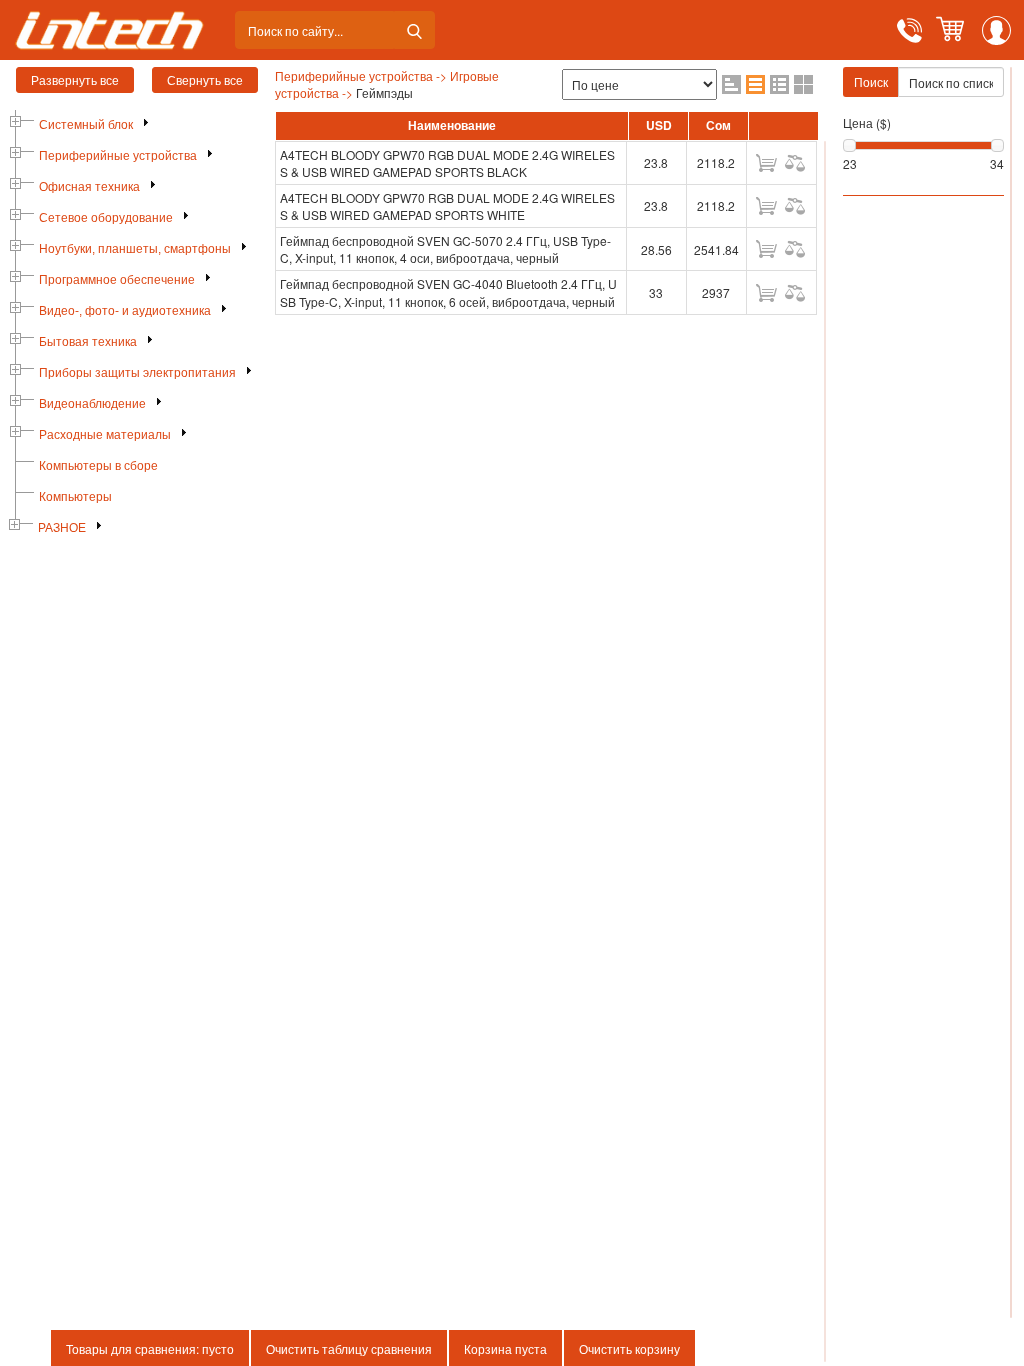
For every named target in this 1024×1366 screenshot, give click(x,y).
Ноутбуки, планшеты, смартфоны (135, 249)
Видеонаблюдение (92, 404)
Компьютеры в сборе (98, 466)
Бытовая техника (88, 342)
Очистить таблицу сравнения (349, 1348)
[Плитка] (803, 84)
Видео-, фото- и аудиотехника (125, 311)
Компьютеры (75, 497)
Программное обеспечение (117, 280)
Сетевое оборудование (106, 218)
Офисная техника (89, 187)
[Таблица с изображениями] (779, 84)
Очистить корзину (629, 1348)
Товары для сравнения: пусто (150, 1348)
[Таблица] (755, 84)
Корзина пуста (505, 1348)
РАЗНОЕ (62, 528)
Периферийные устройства (118, 156)
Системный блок (86, 125)
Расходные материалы (105, 435)
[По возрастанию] (731, 84)
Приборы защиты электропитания (137, 373)
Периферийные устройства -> (361, 75)
